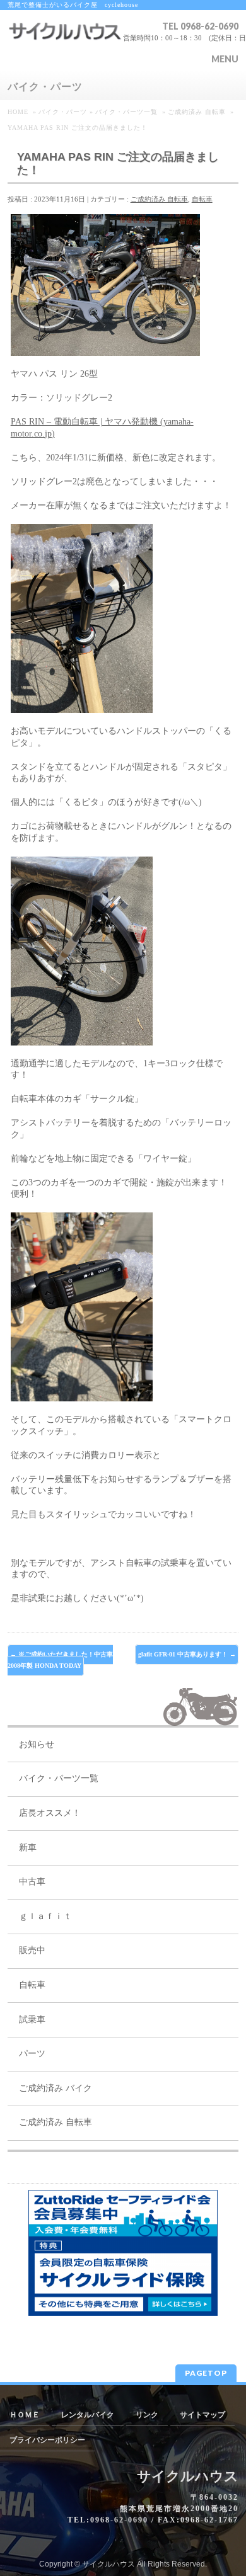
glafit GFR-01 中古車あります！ (187, 1654)
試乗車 (32, 2020)
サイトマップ (202, 2415)
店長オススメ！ (50, 1813)
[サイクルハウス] (65, 42)
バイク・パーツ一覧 (59, 1778)
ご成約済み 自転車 (159, 199)
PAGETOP (206, 2373)
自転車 (202, 199)
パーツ (32, 2054)
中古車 (32, 1882)
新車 (28, 1848)
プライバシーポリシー (47, 2440)
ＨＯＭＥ (25, 2415)
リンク (147, 2415)
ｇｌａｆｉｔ (45, 1916)
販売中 (32, 1950)
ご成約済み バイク (56, 2088)
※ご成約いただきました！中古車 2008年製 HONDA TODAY (61, 1660)
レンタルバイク (88, 2415)
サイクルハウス (108, 2564)
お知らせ (37, 1744)
